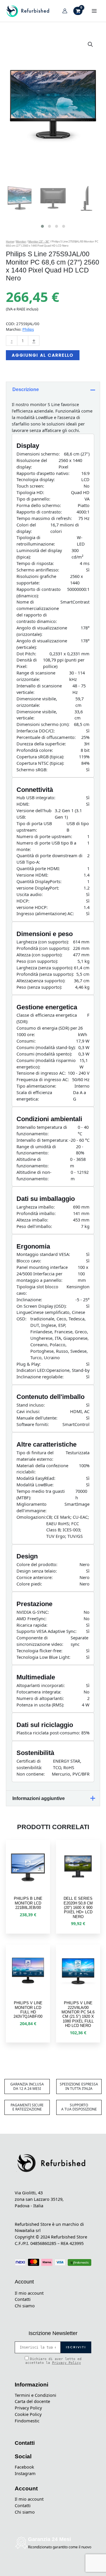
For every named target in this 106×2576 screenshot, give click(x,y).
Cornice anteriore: (35, 1577)
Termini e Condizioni (35, 2395)
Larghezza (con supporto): (43, 942)
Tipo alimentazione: (36, 1086)
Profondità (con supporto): (43, 948)
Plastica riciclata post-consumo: (48, 1733)
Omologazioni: (31, 1517)
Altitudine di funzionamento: (33, 1162)
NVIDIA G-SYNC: (33, 1612)
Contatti (23, 2299)
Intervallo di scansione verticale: (39, 689)
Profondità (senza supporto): (45, 974)
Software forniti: (33, 1424)
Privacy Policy (67, 2363)
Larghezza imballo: (36, 1207)
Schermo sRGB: (32, 770)
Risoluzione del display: (32, 463)
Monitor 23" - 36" (39, 241)
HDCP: (23, 901)
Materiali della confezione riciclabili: (42, 1469)
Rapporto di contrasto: (39, 512)
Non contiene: (31, 1774)
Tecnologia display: (36, 479)
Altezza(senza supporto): (41, 980)
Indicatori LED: (31, 1370)
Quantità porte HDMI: (38, 868)
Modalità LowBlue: (35, 1485)
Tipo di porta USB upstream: (34, 827)
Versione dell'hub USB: (34, 814)
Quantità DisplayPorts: (39, 881)
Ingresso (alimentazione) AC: (45, 913)
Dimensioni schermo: (38, 454)
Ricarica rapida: (32, 1625)
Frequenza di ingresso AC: (43, 1079)
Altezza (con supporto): (39, 955)
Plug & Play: (29, 1364)
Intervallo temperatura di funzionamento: (42, 1130)
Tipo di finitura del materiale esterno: (35, 1456)
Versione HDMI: (32, 875)
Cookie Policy (28, 2414)
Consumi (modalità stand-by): (46, 1047)
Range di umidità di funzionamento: (36, 1150)
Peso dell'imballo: (34, 1226)
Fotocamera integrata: (39, 1692)
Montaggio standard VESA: (43, 1254)
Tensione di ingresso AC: (41, 1073)
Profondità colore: (35, 750)
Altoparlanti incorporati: (41, 1685)
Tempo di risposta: (35, 563)
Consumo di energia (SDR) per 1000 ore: (47, 1031)
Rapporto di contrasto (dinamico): (39, 592)
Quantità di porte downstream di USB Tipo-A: (49, 859)
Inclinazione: (29, 1299)
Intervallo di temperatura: (42, 1140)
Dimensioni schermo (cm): (43, 724)
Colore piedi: (29, 1584)
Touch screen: (30, 486)
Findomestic (27, 2421)
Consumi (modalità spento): (44, 1054)
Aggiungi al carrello (43, 355)
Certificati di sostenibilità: (29, 1764)
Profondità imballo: (36, 1213)
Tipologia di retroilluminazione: (36, 541)
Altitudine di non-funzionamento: (34, 1175)
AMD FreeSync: (32, 1618)
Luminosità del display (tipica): (39, 554)
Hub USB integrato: (36, 797)
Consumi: (26, 1041)
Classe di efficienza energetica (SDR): (47, 1018)
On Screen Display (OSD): (42, 1306)
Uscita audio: (30, 894)
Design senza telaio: (37, 1571)
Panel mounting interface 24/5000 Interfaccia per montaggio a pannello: (42, 1274)
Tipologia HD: (30, 492)
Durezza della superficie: (41, 744)
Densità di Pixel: (27, 663)
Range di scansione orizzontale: (36, 676)
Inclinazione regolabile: (40, 1377)
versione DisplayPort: (38, 888)
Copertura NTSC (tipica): (40, 763)
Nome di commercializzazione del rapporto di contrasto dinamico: (38, 611)
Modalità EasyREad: (36, 1478)
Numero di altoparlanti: (40, 1698)
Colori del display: (26, 528)
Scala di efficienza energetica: (34, 1096)
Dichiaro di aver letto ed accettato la (53, 2361)
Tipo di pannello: (33, 499)
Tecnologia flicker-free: (39, 1651)
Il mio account (29, 2293)
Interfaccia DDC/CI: (36, 731)
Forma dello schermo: (39, 505)
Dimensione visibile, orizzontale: (37, 702)
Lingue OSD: (23, 1315)
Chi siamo (25, 2306)
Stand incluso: (31, 1405)
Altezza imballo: (32, 1220)
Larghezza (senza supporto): (45, 968)
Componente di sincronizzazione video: (40, 1641)
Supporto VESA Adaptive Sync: (47, 1631)
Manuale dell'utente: (37, 1418)
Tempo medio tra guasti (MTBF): (41, 1494)
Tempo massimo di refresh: (44, 518)
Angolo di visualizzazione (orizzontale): (42, 631)
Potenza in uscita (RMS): (40, 1705)
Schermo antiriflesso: (38, 570)
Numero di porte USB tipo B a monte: (46, 846)
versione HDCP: (32, 907)
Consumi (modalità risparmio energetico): (46, 1063)
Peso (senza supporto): (39, 987)
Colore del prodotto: (37, 1564)
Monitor (21, 241)
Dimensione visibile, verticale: (37, 715)
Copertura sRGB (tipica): (40, 757)
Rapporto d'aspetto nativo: (43, 473)
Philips (28, 329)
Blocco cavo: (29, 1261)
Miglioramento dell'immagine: (32, 1507)
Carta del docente (32, 2401)
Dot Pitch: (26, 654)
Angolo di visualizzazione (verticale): (42, 644)
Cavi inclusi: (28, 1411)
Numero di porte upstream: (44, 836)
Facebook (24, 2467)
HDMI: (23, 804)
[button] (90, 44)
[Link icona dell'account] (65, 11)
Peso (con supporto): (37, 961)
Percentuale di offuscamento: (46, 737)
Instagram (25, 2473)
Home (10, 241)
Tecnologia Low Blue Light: (43, 1657)
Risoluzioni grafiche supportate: (36, 579)
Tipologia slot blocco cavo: (37, 1290)
